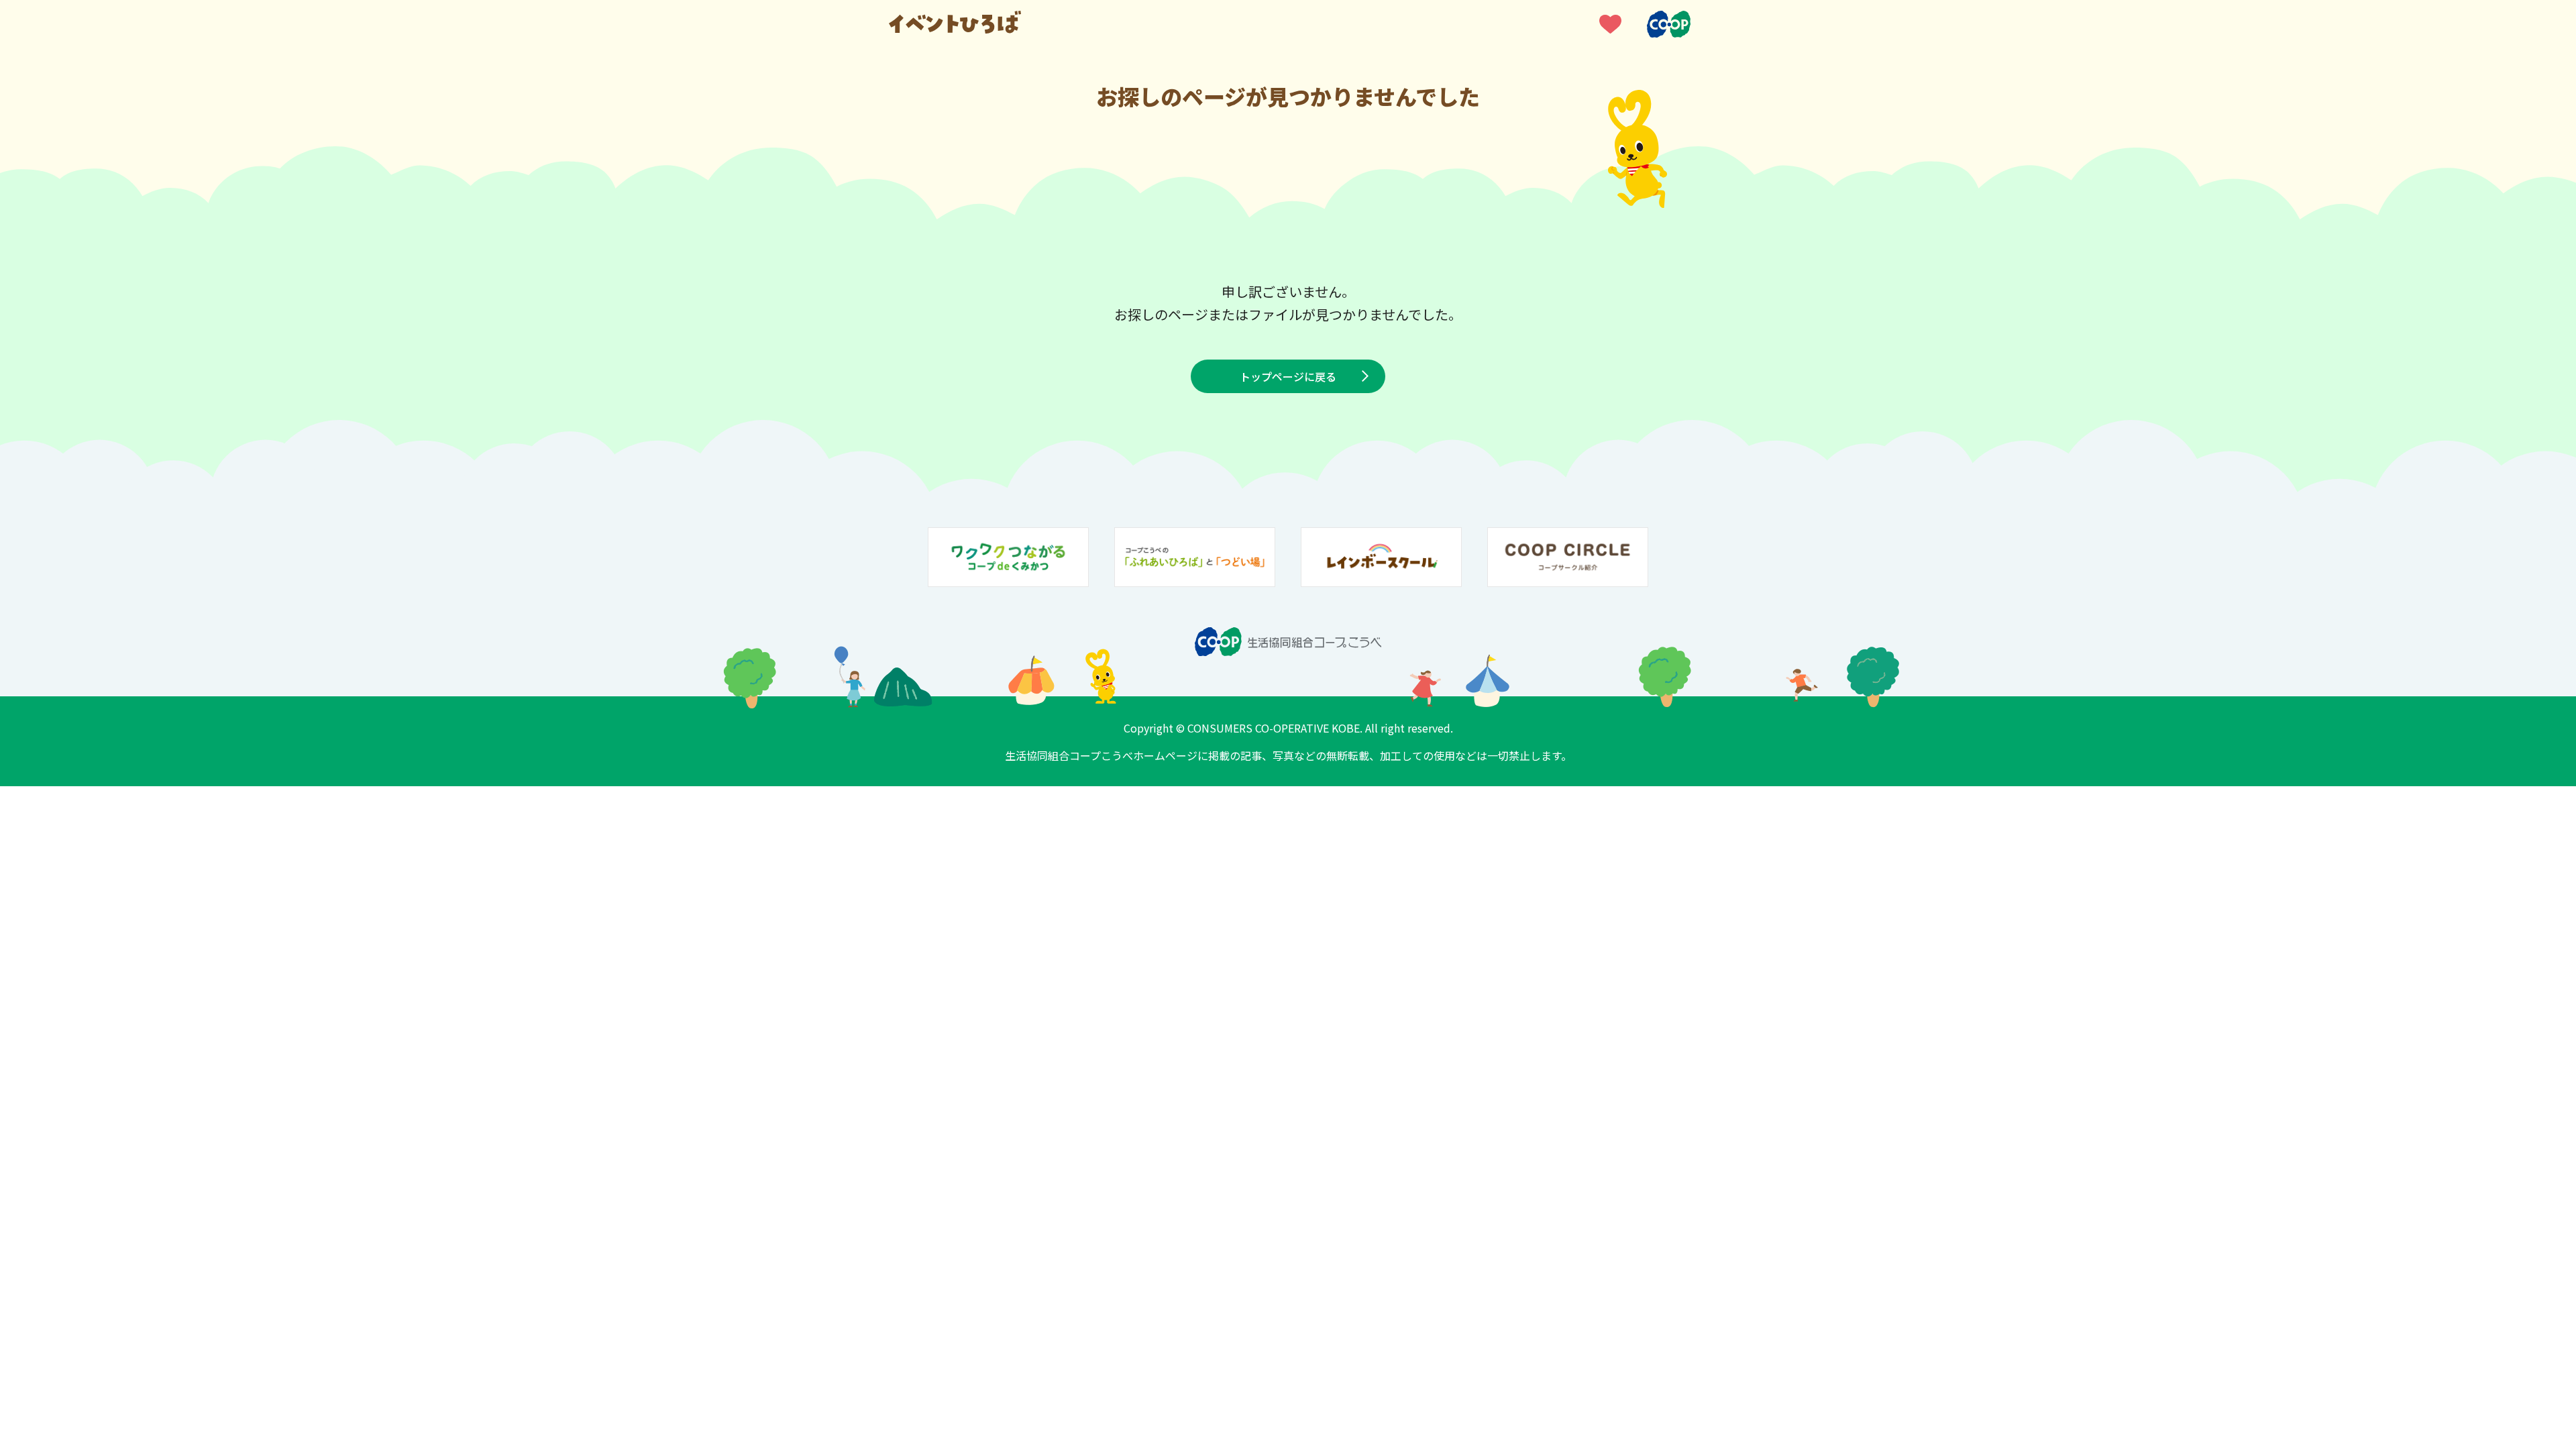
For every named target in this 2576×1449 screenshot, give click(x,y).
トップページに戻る (1288, 376)
